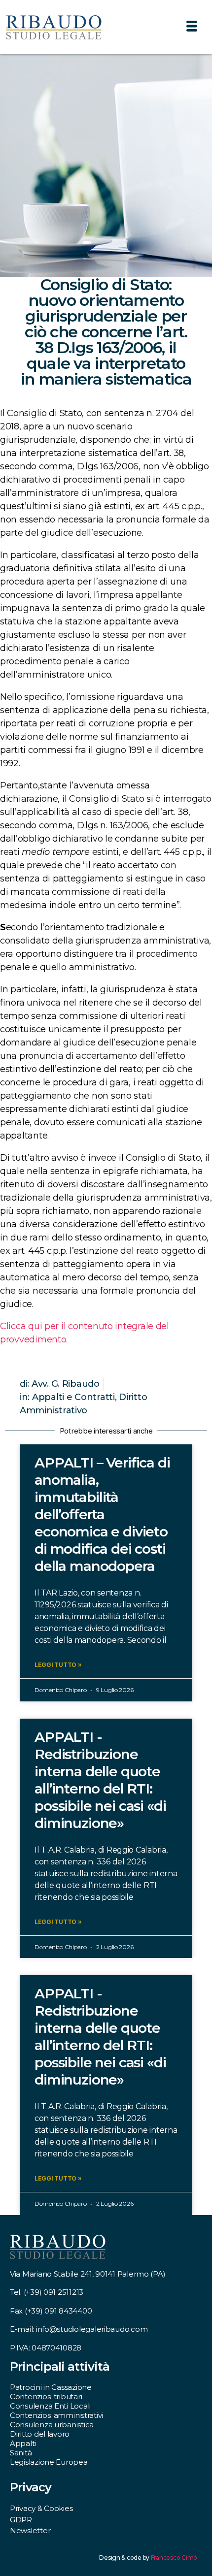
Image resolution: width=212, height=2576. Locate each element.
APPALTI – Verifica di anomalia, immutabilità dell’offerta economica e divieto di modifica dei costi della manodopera (102, 1514)
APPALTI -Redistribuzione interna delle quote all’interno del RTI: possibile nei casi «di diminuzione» (100, 1780)
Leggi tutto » (58, 1665)
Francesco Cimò (174, 2558)
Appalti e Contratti (73, 1397)
